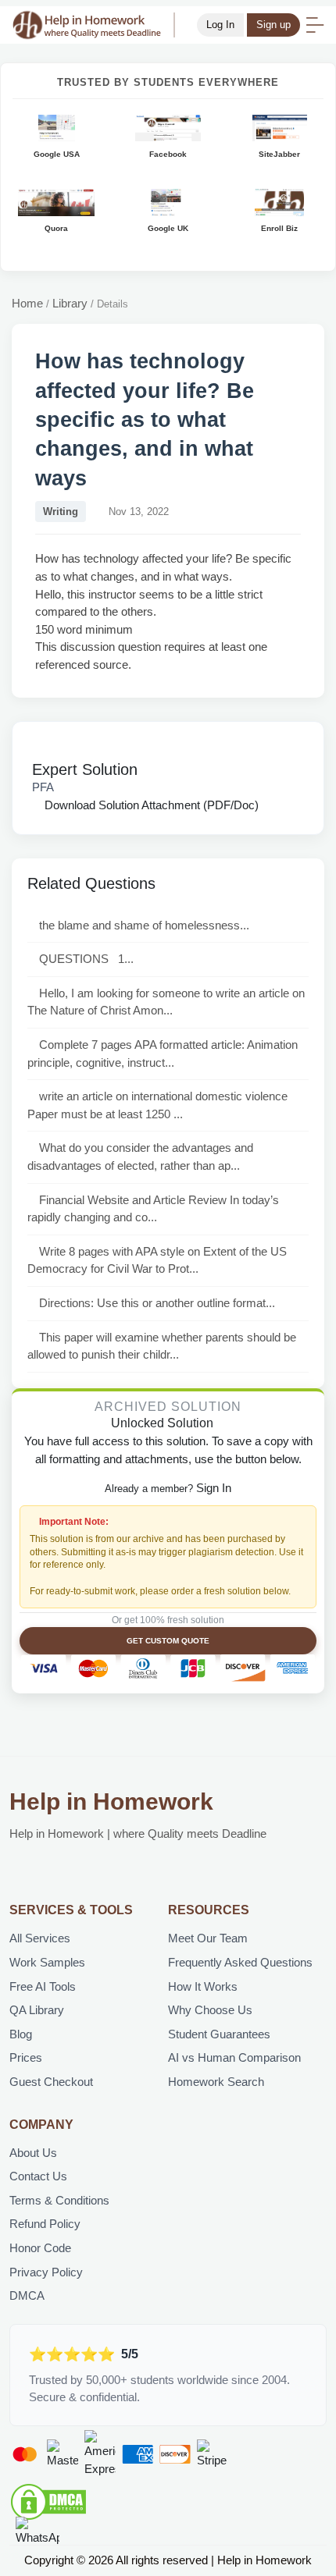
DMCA (27, 2295)
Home (27, 303)
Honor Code (40, 2248)
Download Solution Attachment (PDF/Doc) (150, 805)
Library (70, 303)
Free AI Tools (43, 1986)
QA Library (37, 2010)
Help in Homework (111, 1801)
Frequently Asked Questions (240, 1962)
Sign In (214, 1488)
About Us (33, 2153)
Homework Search (216, 2082)
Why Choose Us (210, 2010)
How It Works (203, 1986)
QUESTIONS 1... (86, 959)
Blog (21, 2034)
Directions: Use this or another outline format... (157, 1303)
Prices (26, 2057)
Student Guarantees (219, 2034)
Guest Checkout (51, 2082)
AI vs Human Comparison (234, 2057)
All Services (40, 1938)
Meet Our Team (208, 1938)
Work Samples (47, 1962)
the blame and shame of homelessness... (144, 925)
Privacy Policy (46, 2272)
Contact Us (38, 2176)
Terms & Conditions (59, 2200)
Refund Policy (45, 2224)
